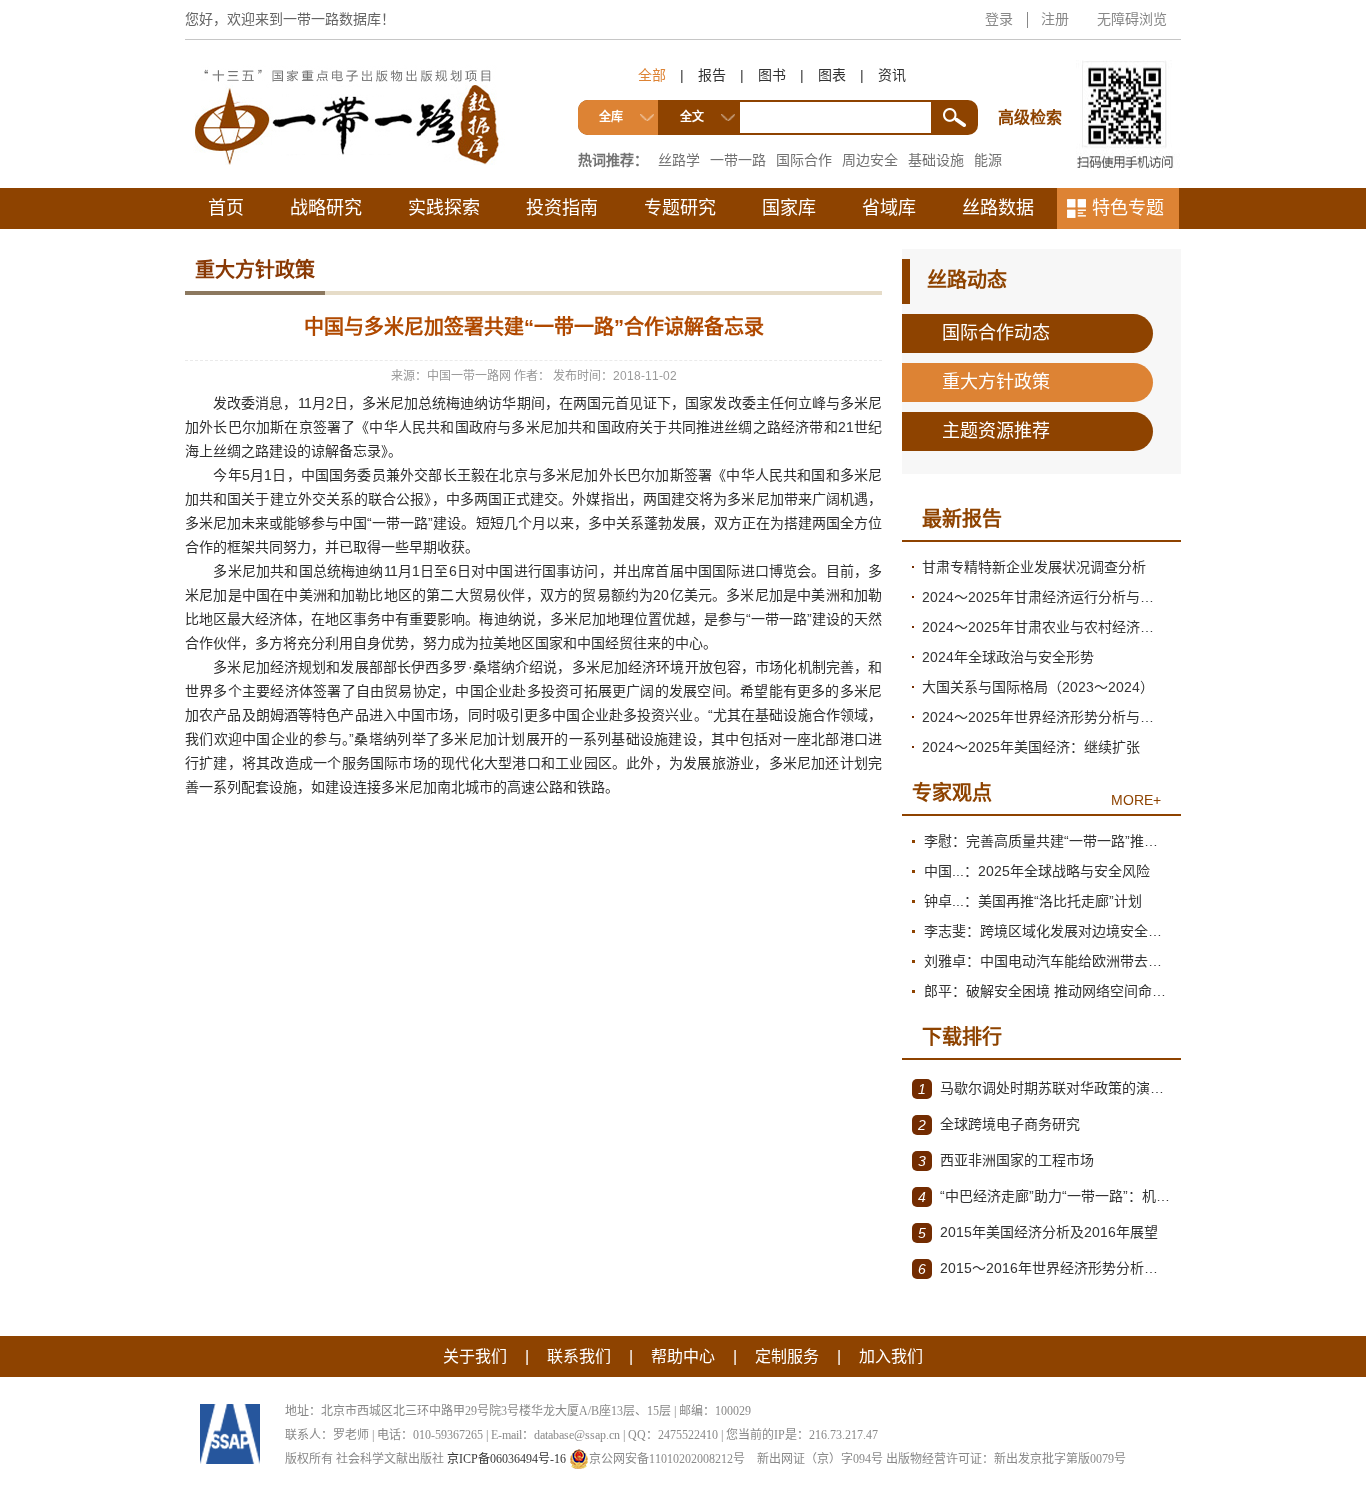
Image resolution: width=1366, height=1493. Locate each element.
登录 (999, 19)
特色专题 (1128, 208)
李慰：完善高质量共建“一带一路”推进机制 (1047, 841)
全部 (652, 75)
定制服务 (787, 1356)
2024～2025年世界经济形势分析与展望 (1045, 717)
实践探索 (444, 208)
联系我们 (579, 1356)
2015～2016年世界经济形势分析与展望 (1044, 1268)
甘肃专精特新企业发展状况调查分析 (1034, 567)
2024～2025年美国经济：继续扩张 (1031, 747)
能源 (988, 160)
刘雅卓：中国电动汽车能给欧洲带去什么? (1047, 961)
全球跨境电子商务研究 (999, 1124)
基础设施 (936, 160)
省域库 (889, 208)
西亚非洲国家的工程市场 (1006, 1160)
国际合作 (804, 160)
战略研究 (326, 208)
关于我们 (475, 1356)
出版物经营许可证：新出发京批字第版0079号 (1006, 1459)
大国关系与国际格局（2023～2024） (1038, 687)
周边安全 (870, 160)
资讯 (892, 75)
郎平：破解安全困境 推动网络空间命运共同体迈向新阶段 (1047, 991)
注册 (1055, 19)
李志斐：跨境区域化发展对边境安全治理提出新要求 (1047, 931)
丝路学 (679, 160)
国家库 (789, 208)
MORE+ (1136, 800)
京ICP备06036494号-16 (506, 1459)
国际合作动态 (996, 333)
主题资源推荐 (996, 431)
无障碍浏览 (1132, 19)
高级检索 (1033, 80)
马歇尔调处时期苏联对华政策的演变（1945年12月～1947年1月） (1044, 1088)
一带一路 (738, 160)
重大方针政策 (996, 382)
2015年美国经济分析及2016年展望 (1038, 1232)
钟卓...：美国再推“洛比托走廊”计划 (1033, 901)
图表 (832, 75)
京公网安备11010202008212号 (667, 1459)
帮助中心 (683, 1356)
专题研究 (680, 208)
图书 (772, 75)
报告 (712, 75)
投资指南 (562, 208)
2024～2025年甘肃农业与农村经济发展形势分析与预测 (1046, 627)
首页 (226, 208)
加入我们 (891, 1356)
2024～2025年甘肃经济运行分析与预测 (1045, 597)
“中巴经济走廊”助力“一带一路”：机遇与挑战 (1044, 1196)
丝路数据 (998, 208)
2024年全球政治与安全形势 (1008, 657)
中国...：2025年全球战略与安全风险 (1037, 871)
